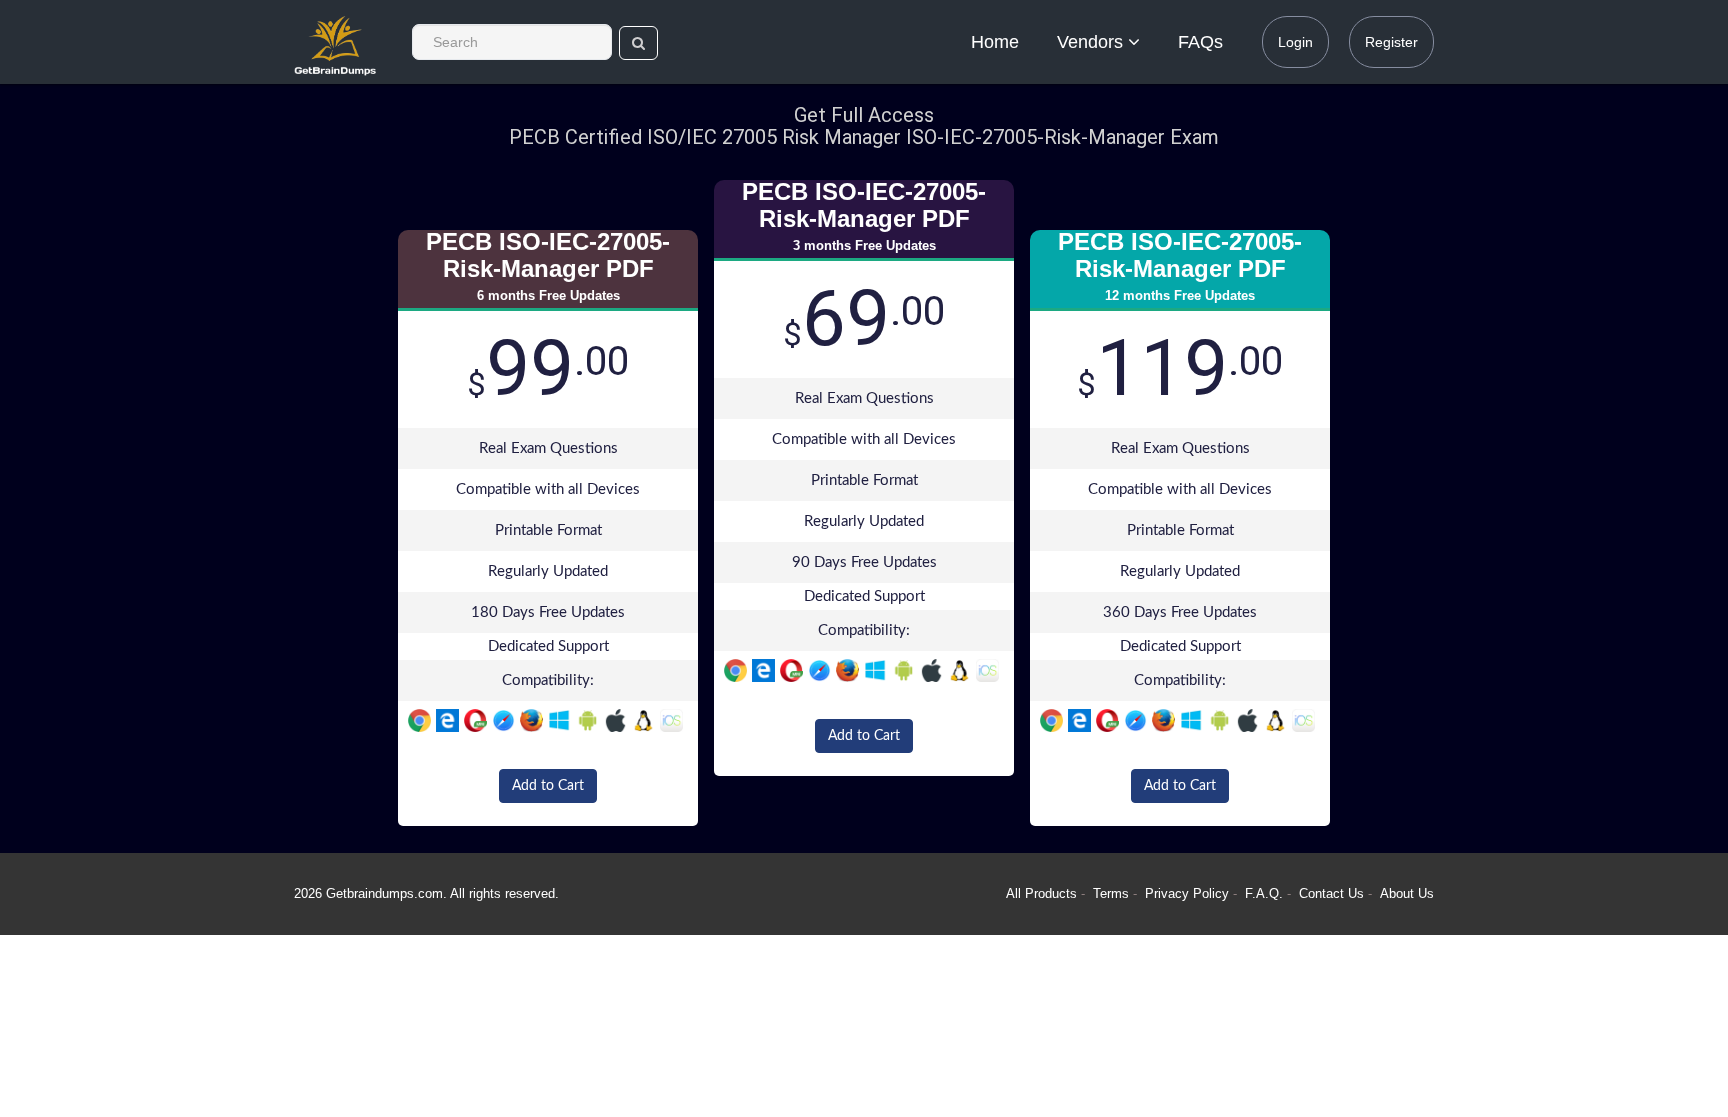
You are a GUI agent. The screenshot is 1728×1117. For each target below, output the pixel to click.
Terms (1111, 893)
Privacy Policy (1189, 893)
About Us (1407, 893)
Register (1391, 42)
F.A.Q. (1266, 893)
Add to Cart (548, 786)
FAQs (1200, 42)
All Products (1041, 893)
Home (995, 42)
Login (1295, 42)
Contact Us (1333, 893)
